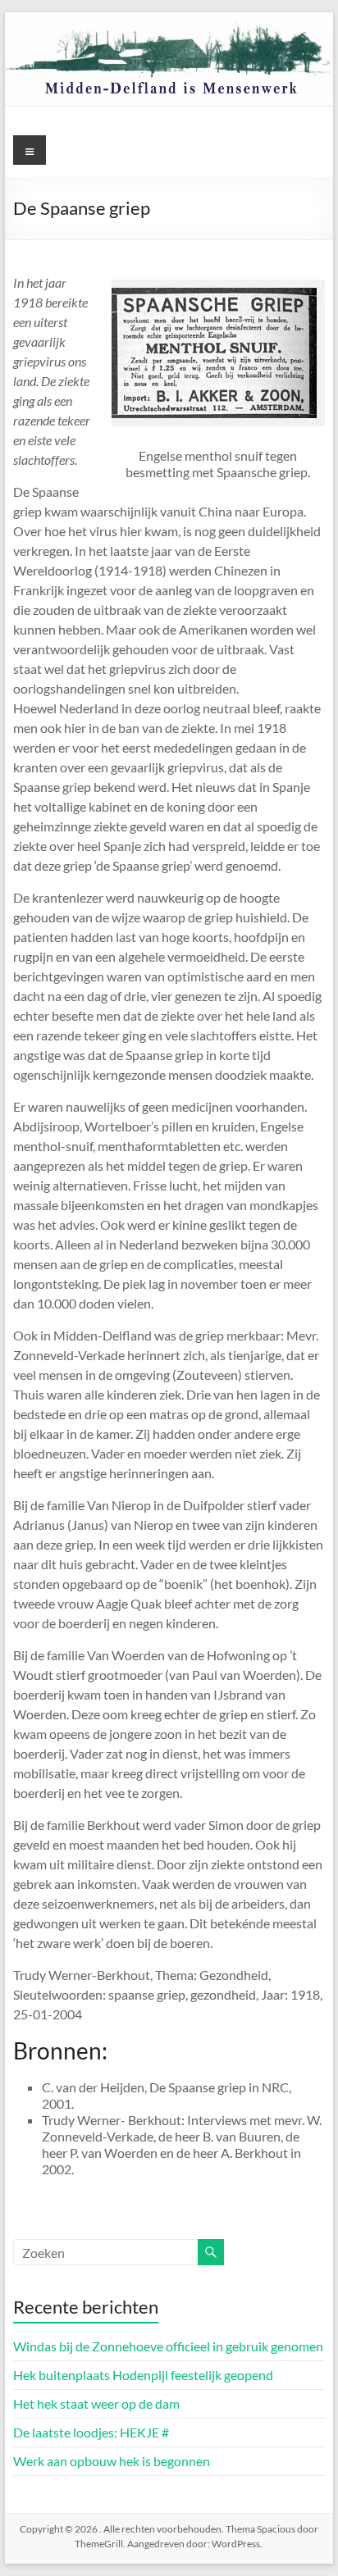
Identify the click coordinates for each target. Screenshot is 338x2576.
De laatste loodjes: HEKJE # (91, 2432)
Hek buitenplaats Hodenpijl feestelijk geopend (143, 2375)
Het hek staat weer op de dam (96, 2403)
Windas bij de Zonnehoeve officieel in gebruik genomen (168, 2346)
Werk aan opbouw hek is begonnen (112, 2461)
